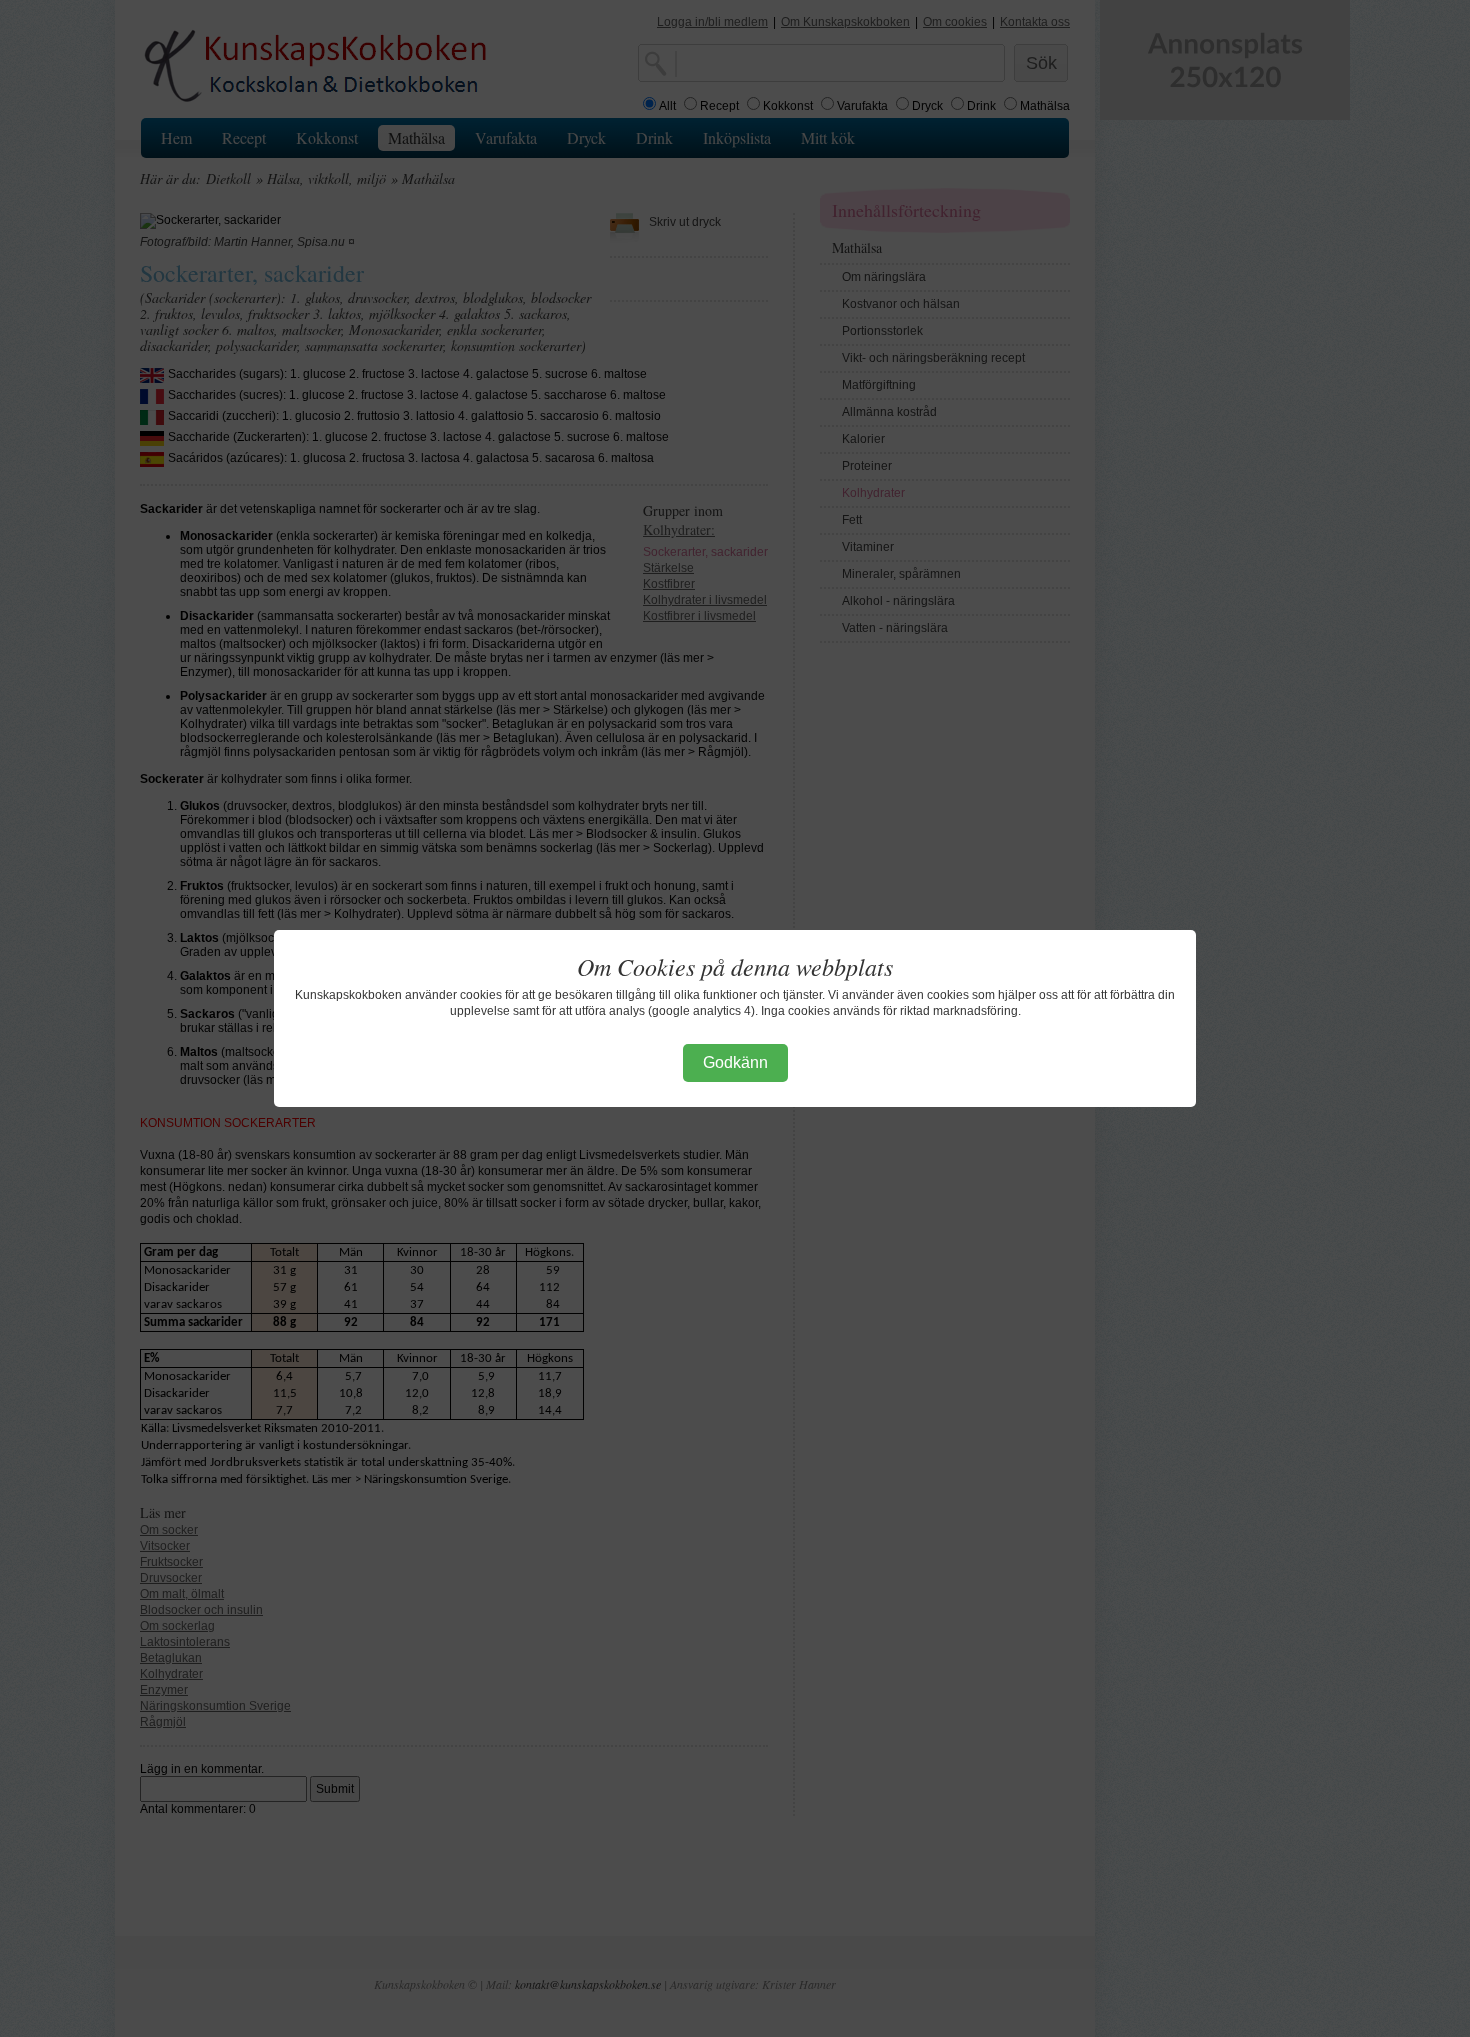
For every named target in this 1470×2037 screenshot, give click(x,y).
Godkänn (735, 1062)
